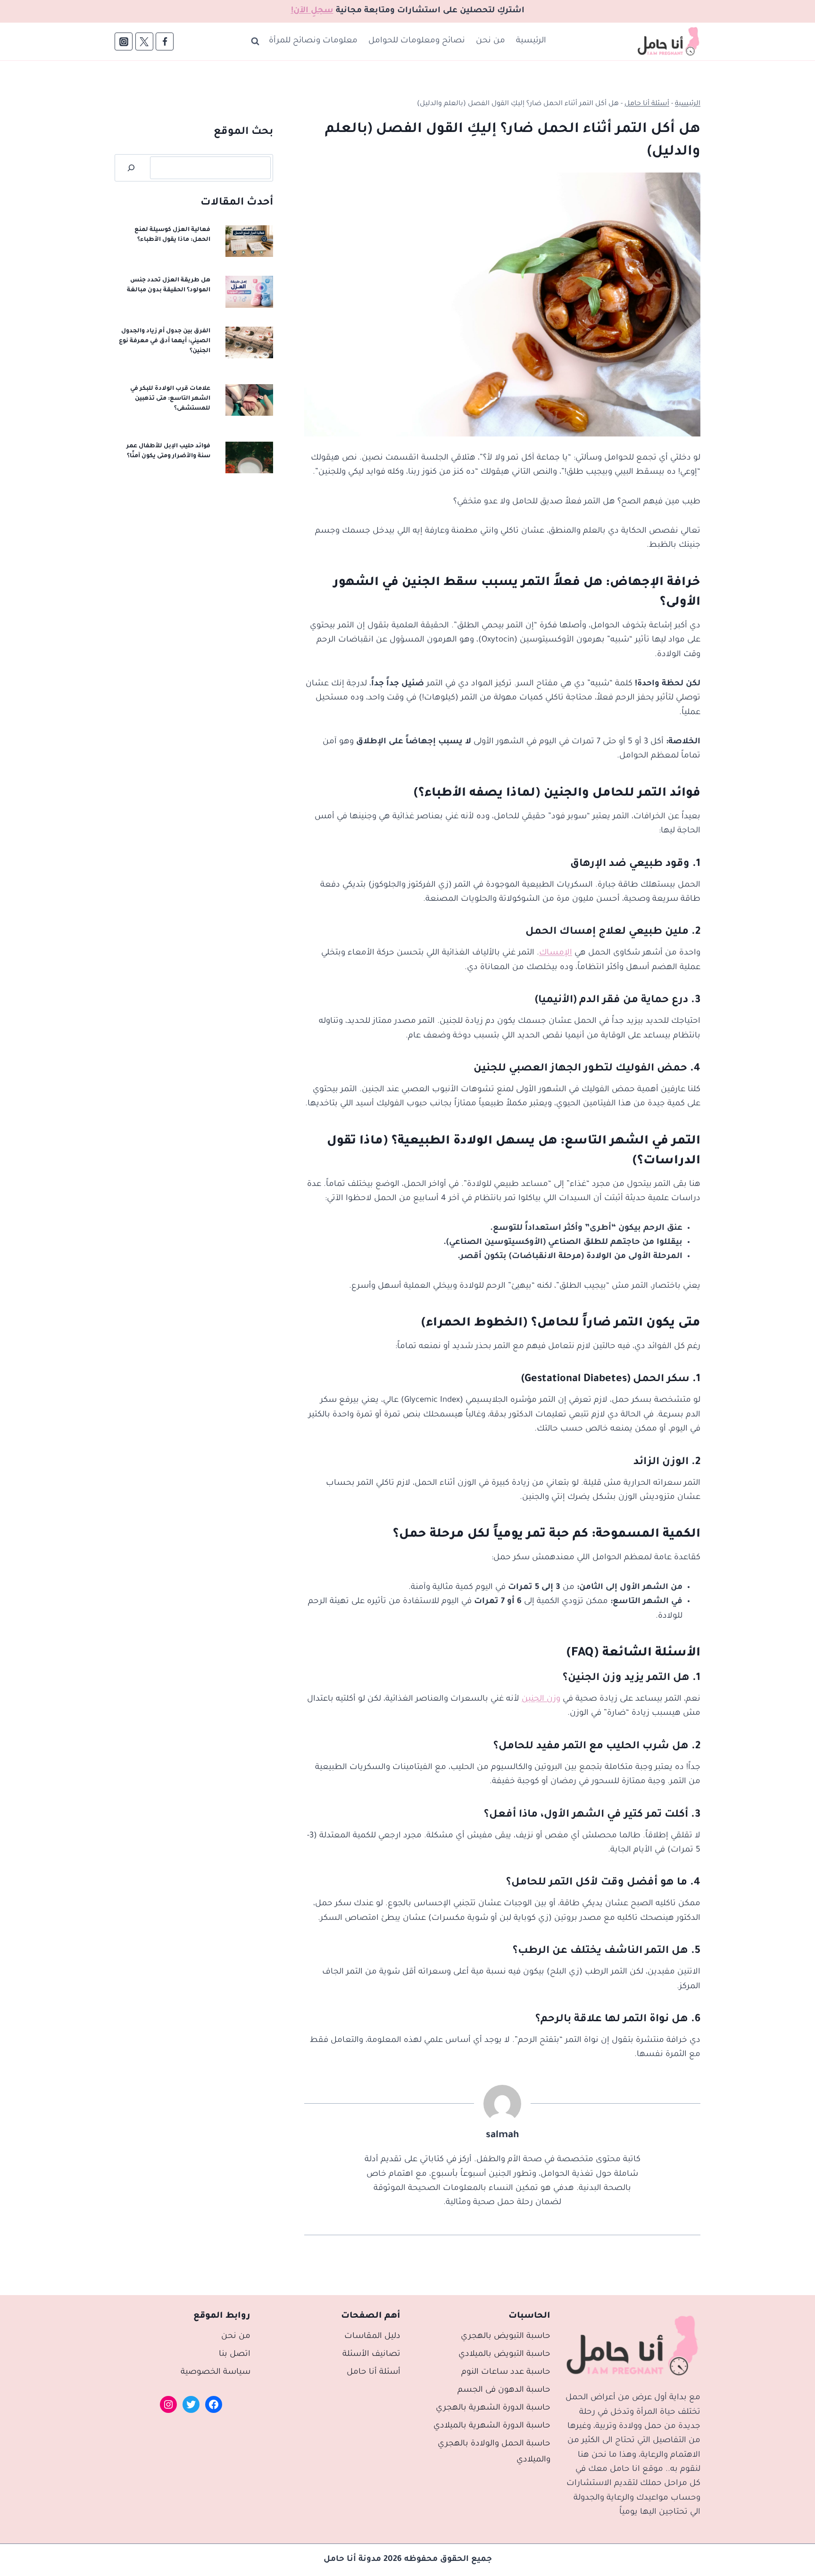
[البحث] (131, 168)
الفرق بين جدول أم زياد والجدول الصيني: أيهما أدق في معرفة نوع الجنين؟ (165, 341)
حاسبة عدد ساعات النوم (506, 2373)
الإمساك (556, 953)
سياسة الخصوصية (216, 2373)
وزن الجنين (541, 1700)
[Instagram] (124, 41)
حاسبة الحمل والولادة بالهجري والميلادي (494, 2452)
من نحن (491, 41)
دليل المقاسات (372, 2337)
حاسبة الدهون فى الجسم (504, 2391)
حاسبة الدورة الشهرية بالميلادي (492, 2426)
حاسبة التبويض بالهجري (506, 2337)
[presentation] (249, 241)
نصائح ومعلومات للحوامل (417, 41)
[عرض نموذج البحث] (255, 41)
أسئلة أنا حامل (647, 104)
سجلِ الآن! (312, 11)
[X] (144, 41)
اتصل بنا (235, 2355)
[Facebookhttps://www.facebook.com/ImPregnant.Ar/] (165, 41)
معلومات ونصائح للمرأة (313, 41)
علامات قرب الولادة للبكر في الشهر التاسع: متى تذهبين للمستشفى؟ (170, 399)
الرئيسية (531, 41)
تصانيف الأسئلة (371, 2355)
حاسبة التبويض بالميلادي (504, 2355)
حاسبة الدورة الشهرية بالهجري (493, 2408)
